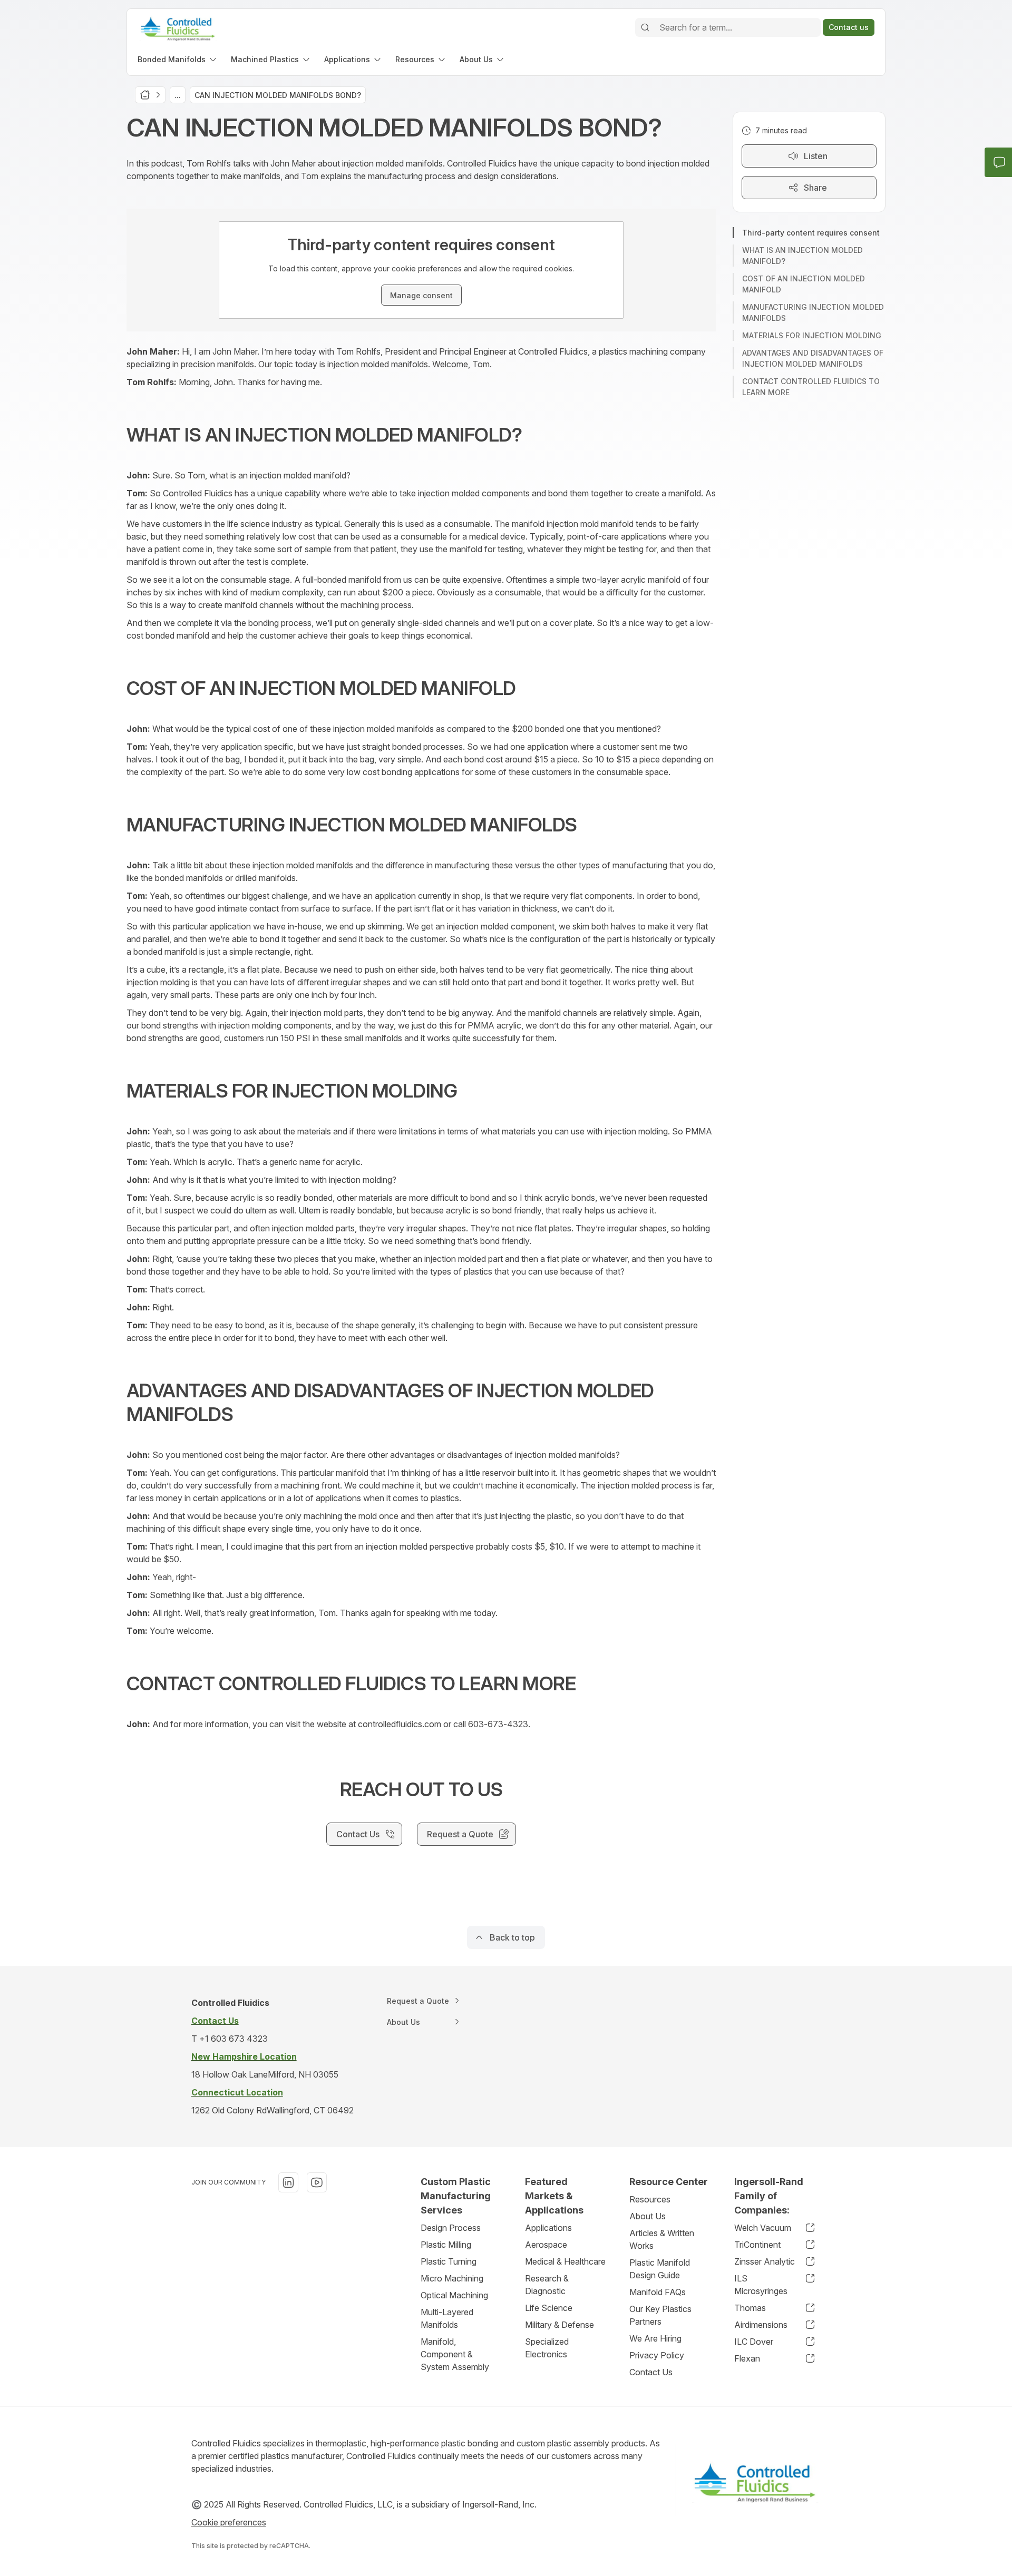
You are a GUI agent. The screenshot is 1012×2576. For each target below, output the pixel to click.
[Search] (645, 27)
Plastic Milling (446, 2245)
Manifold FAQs (658, 2292)
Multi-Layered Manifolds (447, 2318)
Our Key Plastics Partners (660, 2315)
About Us (648, 2216)
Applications (548, 2228)
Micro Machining (452, 2278)
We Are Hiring (655, 2338)
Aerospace (546, 2245)
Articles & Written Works (662, 2239)
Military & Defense (559, 2325)
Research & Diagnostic (547, 2285)
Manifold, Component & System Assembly (455, 2354)
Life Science (549, 2308)
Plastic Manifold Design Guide (660, 2269)
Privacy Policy (657, 2355)
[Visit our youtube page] (317, 2182)
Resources (650, 2199)
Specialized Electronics (547, 2348)
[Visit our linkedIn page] (288, 2182)
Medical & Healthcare (565, 2261)
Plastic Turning (449, 2261)
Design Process (451, 2228)
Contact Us (651, 2372)
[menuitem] (178, 59)
